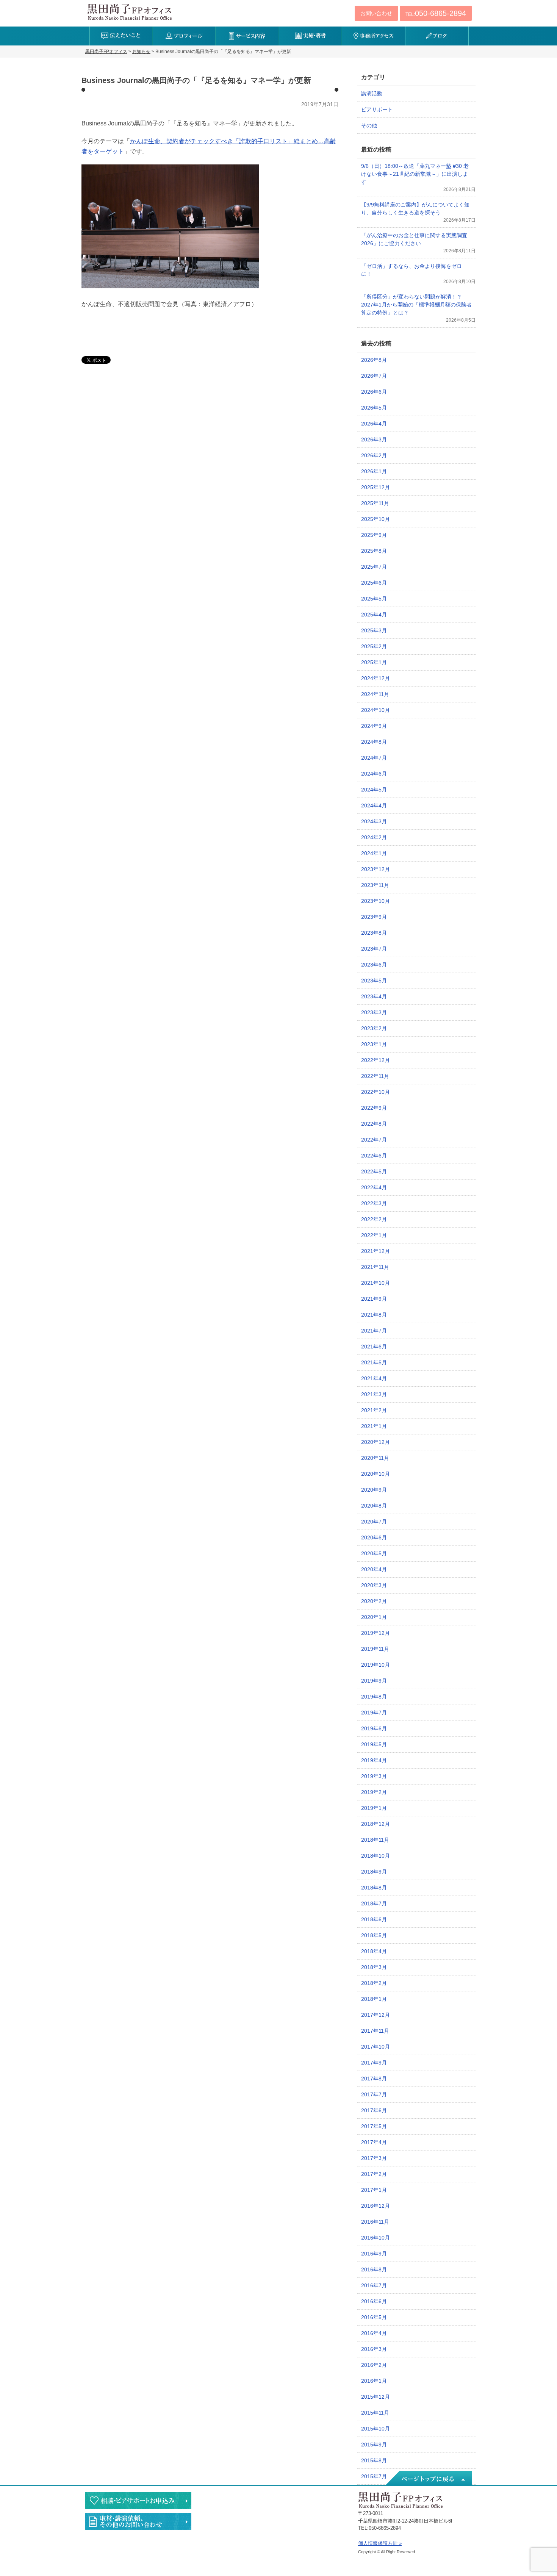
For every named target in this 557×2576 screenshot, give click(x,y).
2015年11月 (375, 2413)
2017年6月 (374, 2110)
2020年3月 (374, 1585)
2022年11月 (375, 1076)
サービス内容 (247, 36)
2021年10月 (376, 1283)
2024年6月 (374, 774)
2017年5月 (374, 2126)
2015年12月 (376, 2397)
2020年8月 (374, 1506)
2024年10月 (376, 710)
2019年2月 (374, 1792)
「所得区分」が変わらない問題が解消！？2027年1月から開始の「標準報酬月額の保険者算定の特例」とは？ (416, 305)
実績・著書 (311, 36)
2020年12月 (376, 1442)
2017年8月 (374, 2079)
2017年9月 (374, 2063)
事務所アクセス (373, 36)
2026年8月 (374, 360)
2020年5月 (374, 1553)
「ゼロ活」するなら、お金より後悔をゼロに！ (411, 270)
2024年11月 (375, 694)
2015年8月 (374, 2460)
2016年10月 (376, 2238)
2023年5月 (374, 981)
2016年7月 (374, 2285)
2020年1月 (374, 1617)
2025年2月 (374, 646)
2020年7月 (374, 1522)
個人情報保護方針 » (380, 2543)
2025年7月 (374, 567)
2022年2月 (374, 1219)
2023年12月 (376, 869)
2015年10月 (376, 2429)
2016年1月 (374, 2381)
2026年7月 (374, 376)
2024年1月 (374, 853)
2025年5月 (374, 599)
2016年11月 (375, 2222)
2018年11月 (375, 1840)
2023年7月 (374, 949)
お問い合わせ (376, 13)
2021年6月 (374, 1347)
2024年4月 (374, 805)
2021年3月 (374, 1394)
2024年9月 (374, 726)
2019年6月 (374, 1728)
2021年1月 (374, 1426)
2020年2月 (374, 1601)
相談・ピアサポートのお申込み (138, 2500)
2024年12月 (376, 678)
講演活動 (372, 94)
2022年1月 (374, 1235)
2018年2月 (374, 1983)
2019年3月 (374, 1776)
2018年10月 (376, 1856)
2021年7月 (374, 1331)
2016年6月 (374, 2301)
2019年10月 (376, 1665)
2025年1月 (374, 662)
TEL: (436, 13)
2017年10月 (376, 2047)
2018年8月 (374, 1888)
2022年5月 (374, 1171)
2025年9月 (374, 535)
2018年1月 (374, 1999)
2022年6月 (374, 1156)
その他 (369, 125)
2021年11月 (375, 1267)
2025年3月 (374, 630)
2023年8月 (374, 933)
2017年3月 (374, 2158)
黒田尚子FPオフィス (130, 12)
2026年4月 (374, 424)
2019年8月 (374, 1697)
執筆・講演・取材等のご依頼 (138, 2521)
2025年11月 (375, 503)
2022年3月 (374, 1203)
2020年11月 (375, 1458)
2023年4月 (374, 996)
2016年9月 (374, 2254)
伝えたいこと (121, 36)
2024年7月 (374, 758)
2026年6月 (374, 392)
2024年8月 (374, 742)
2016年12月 (376, 2206)
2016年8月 (374, 2269)
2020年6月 (374, 1537)
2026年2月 (374, 455)
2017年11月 (375, 2031)
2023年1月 (374, 1044)
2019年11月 (375, 1649)
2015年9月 (374, 2445)
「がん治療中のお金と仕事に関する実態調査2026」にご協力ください (414, 239)
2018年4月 (374, 1951)
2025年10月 (376, 519)
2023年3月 (374, 1012)
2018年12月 (376, 1824)
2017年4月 (374, 2142)
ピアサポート (377, 109)
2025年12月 (376, 487)
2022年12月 (376, 1060)
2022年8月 (374, 1124)
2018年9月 (374, 1872)
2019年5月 (374, 1744)
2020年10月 (376, 1474)
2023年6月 (374, 965)
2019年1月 (374, 1808)
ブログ (437, 36)
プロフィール (184, 36)
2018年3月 (374, 1967)
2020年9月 (374, 1490)
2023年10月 (376, 901)
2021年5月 (374, 1362)
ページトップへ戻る (428, 2479)
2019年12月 (376, 1633)
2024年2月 (374, 837)
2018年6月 (374, 1919)
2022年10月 (376, 1092)
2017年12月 (376, 2015)
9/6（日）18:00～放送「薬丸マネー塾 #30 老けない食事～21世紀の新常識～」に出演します (415, 174)
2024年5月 (374, 790)
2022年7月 (374, 1140)
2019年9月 (374, 1681)
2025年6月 (374, 583)
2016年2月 (374, 2365)
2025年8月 (374, 551)
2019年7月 (374, 1713)
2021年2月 (374, 1410)
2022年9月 (374, 1108)
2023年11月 (375, 885)
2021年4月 (374, 1378)
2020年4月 (374, 1569)
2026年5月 (374, 408)
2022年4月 (374, 1187)
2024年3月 (374, 821)
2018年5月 (374, 1935)
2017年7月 (374, 2094)
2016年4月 (374, 2333)
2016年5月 (374, 2317)
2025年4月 (374, 615)
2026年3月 (374, 439)
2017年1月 (374, 2190)
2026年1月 (374, 471)
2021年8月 (374, 1315)
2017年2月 (374, 2174)
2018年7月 (374, 1903)
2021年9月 (374, 1299)
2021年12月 (376, 1251)
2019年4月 (374, 1760)
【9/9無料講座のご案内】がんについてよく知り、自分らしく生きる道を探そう (415, 209)
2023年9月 (374, 917)
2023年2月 (374, 1028)
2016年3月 (374, 2349)
